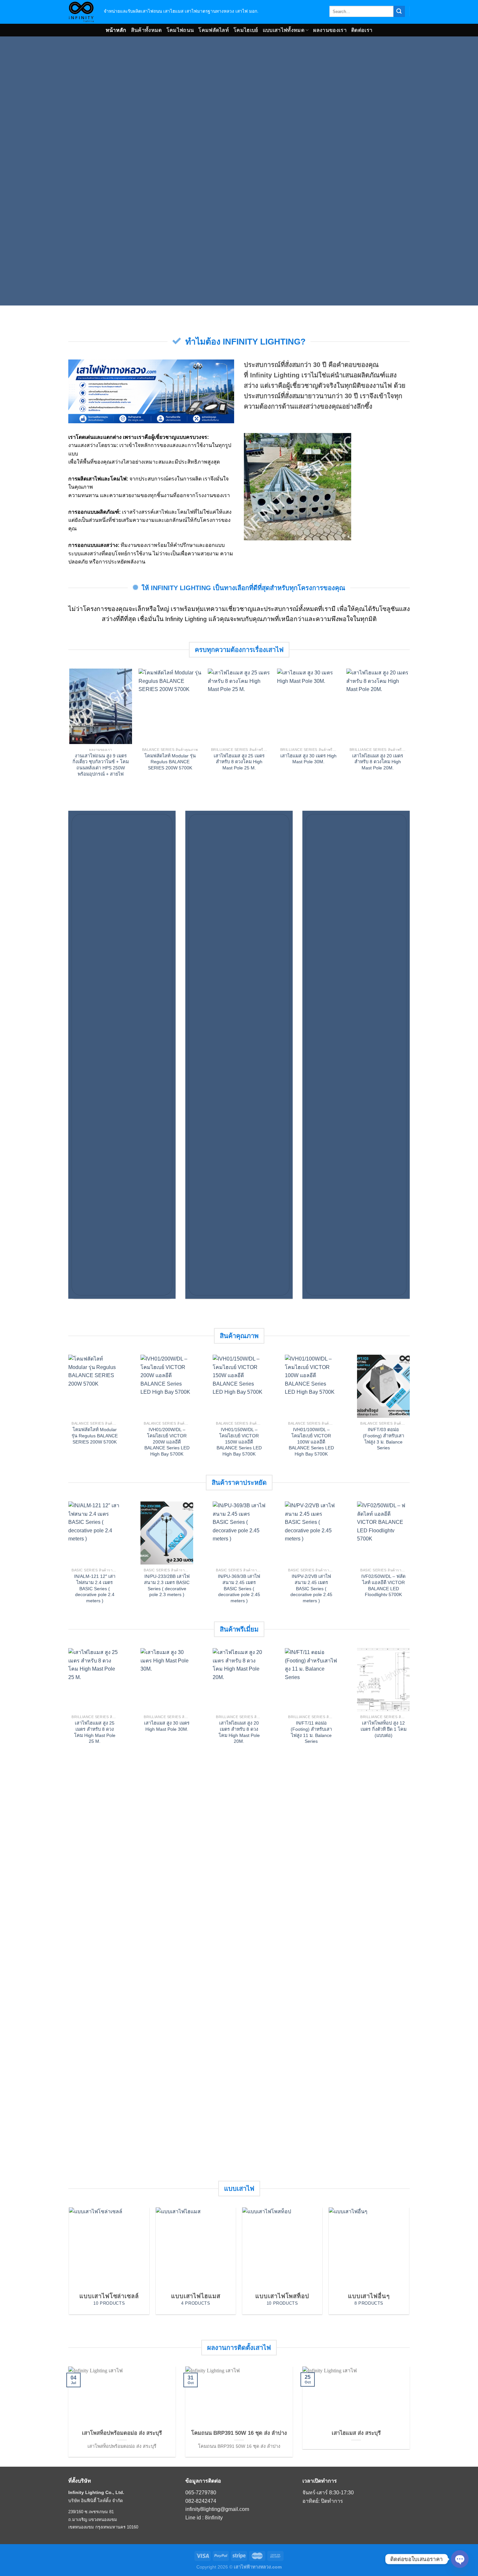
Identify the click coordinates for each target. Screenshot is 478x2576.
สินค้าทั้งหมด (146, 30)
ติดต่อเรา (362, 30)
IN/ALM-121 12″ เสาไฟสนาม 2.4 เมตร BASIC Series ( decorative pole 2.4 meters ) (95, 1588)
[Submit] (399, 11)
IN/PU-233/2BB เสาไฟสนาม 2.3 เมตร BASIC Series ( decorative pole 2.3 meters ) (167, 1585)
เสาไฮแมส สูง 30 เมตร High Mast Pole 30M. (308, 759)
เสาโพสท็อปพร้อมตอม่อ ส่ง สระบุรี (122, 2433)
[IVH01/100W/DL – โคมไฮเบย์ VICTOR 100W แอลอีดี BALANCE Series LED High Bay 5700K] (311, 1386)
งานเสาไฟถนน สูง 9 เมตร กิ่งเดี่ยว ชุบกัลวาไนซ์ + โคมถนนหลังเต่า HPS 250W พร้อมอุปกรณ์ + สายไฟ (100, 765)
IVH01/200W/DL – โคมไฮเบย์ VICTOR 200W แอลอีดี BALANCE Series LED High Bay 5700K (167, 1442)
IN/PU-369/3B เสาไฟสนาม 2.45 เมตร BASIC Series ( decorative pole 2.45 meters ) (239, 1588)
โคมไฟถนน (180, 30)
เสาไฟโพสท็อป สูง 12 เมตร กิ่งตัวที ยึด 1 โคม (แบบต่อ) (384, 1729)
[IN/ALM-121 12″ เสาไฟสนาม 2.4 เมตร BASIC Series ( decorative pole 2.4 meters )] (95, 1533)
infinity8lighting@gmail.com (217, 2509)
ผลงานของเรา (330, 30)
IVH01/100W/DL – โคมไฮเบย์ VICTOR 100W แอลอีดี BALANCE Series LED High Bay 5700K (311, 1442)
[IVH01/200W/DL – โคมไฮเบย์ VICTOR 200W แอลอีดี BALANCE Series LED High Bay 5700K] (167, 1386)
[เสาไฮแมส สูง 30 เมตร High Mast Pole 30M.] (308, 706)
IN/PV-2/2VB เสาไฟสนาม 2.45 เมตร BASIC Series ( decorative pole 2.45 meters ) (311, 1588)
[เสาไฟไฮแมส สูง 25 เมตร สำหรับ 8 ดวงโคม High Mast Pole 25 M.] (239, 706)
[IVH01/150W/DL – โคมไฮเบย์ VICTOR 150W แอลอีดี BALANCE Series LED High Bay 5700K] (239, 1386)
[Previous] (81, 713)
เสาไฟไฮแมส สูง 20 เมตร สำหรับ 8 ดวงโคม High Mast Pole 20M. (378, 762)
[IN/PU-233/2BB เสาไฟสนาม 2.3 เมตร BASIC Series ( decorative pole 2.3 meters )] (167, 1533)
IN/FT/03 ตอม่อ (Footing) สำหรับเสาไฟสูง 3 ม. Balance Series (384, 1439)
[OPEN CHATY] (460, 2559)
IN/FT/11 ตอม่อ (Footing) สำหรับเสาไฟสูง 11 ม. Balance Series (311, 1732)
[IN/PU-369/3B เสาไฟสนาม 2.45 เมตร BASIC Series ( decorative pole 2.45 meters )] (239, 1533)
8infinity (214, 2518)
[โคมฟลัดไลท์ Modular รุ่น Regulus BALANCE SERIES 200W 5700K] (170, 706)
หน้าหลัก (116, 30)
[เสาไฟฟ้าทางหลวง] (81, 12)
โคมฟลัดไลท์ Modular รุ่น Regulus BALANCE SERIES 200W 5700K (170, 762)
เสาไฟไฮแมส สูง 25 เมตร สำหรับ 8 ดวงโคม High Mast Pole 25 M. (239, 762)
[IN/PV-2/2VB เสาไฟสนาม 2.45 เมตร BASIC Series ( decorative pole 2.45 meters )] (311, 1533)
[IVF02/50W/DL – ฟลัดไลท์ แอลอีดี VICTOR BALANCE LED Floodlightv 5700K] (383, 1533)
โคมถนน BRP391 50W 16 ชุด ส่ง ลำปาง (239, 2433)
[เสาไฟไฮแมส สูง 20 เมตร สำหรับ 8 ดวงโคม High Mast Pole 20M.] (377, 706)
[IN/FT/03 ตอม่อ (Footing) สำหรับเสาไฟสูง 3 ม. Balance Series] (383, 1386)
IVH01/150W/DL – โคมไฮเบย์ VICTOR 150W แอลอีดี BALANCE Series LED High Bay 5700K (239, 1442)
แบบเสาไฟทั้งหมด (284, 30)
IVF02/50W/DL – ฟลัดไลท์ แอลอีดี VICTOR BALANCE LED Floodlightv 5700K (383, 1585)
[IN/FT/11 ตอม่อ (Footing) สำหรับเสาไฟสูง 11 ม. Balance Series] (311, 1680)
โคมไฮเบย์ (246, 30)
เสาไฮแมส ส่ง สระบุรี (356, 2433)
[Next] (397, 713)
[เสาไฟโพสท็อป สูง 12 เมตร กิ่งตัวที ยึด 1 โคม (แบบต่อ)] (383, 1680)
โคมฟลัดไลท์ (214, 30)
